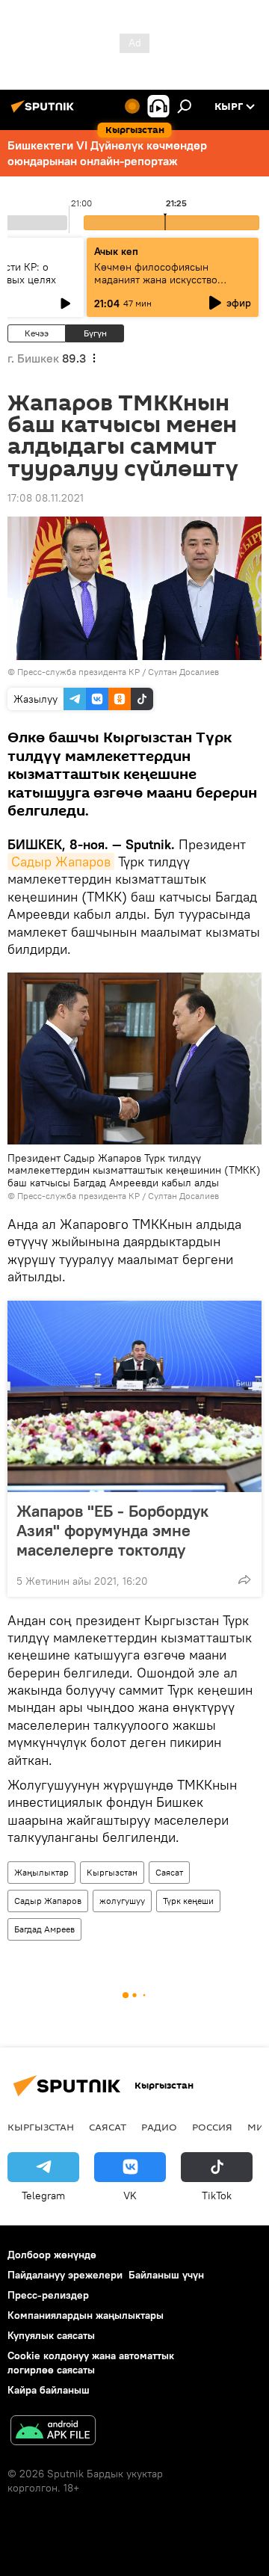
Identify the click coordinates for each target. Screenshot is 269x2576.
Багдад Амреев (44, 1929)
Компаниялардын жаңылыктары (86, 2315)
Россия (212, 2127)
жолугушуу (122, 1901)
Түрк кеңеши (188, 1901)
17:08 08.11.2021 (46, 498)
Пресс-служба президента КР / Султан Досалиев (118, 672)
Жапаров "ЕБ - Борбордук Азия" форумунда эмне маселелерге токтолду (112, 1530)
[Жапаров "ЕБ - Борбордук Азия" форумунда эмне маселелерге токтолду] (134, 1396)
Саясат (169, 1872)
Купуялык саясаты (51, 2335)
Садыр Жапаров (61, 862)
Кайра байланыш (49, 2390)
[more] (244, 1580)
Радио (159, 2127)
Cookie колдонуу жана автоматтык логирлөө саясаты (91, 2363)
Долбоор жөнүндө (52, 2255)
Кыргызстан (112, 1872)
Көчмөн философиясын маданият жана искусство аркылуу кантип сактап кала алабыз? (162, 286)
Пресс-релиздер (48, 2295)
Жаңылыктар (41, 1872)
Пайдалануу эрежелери (65, 2275)
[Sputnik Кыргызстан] (45, 112)
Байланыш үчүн (166, 2275)
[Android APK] (53, 2432)
